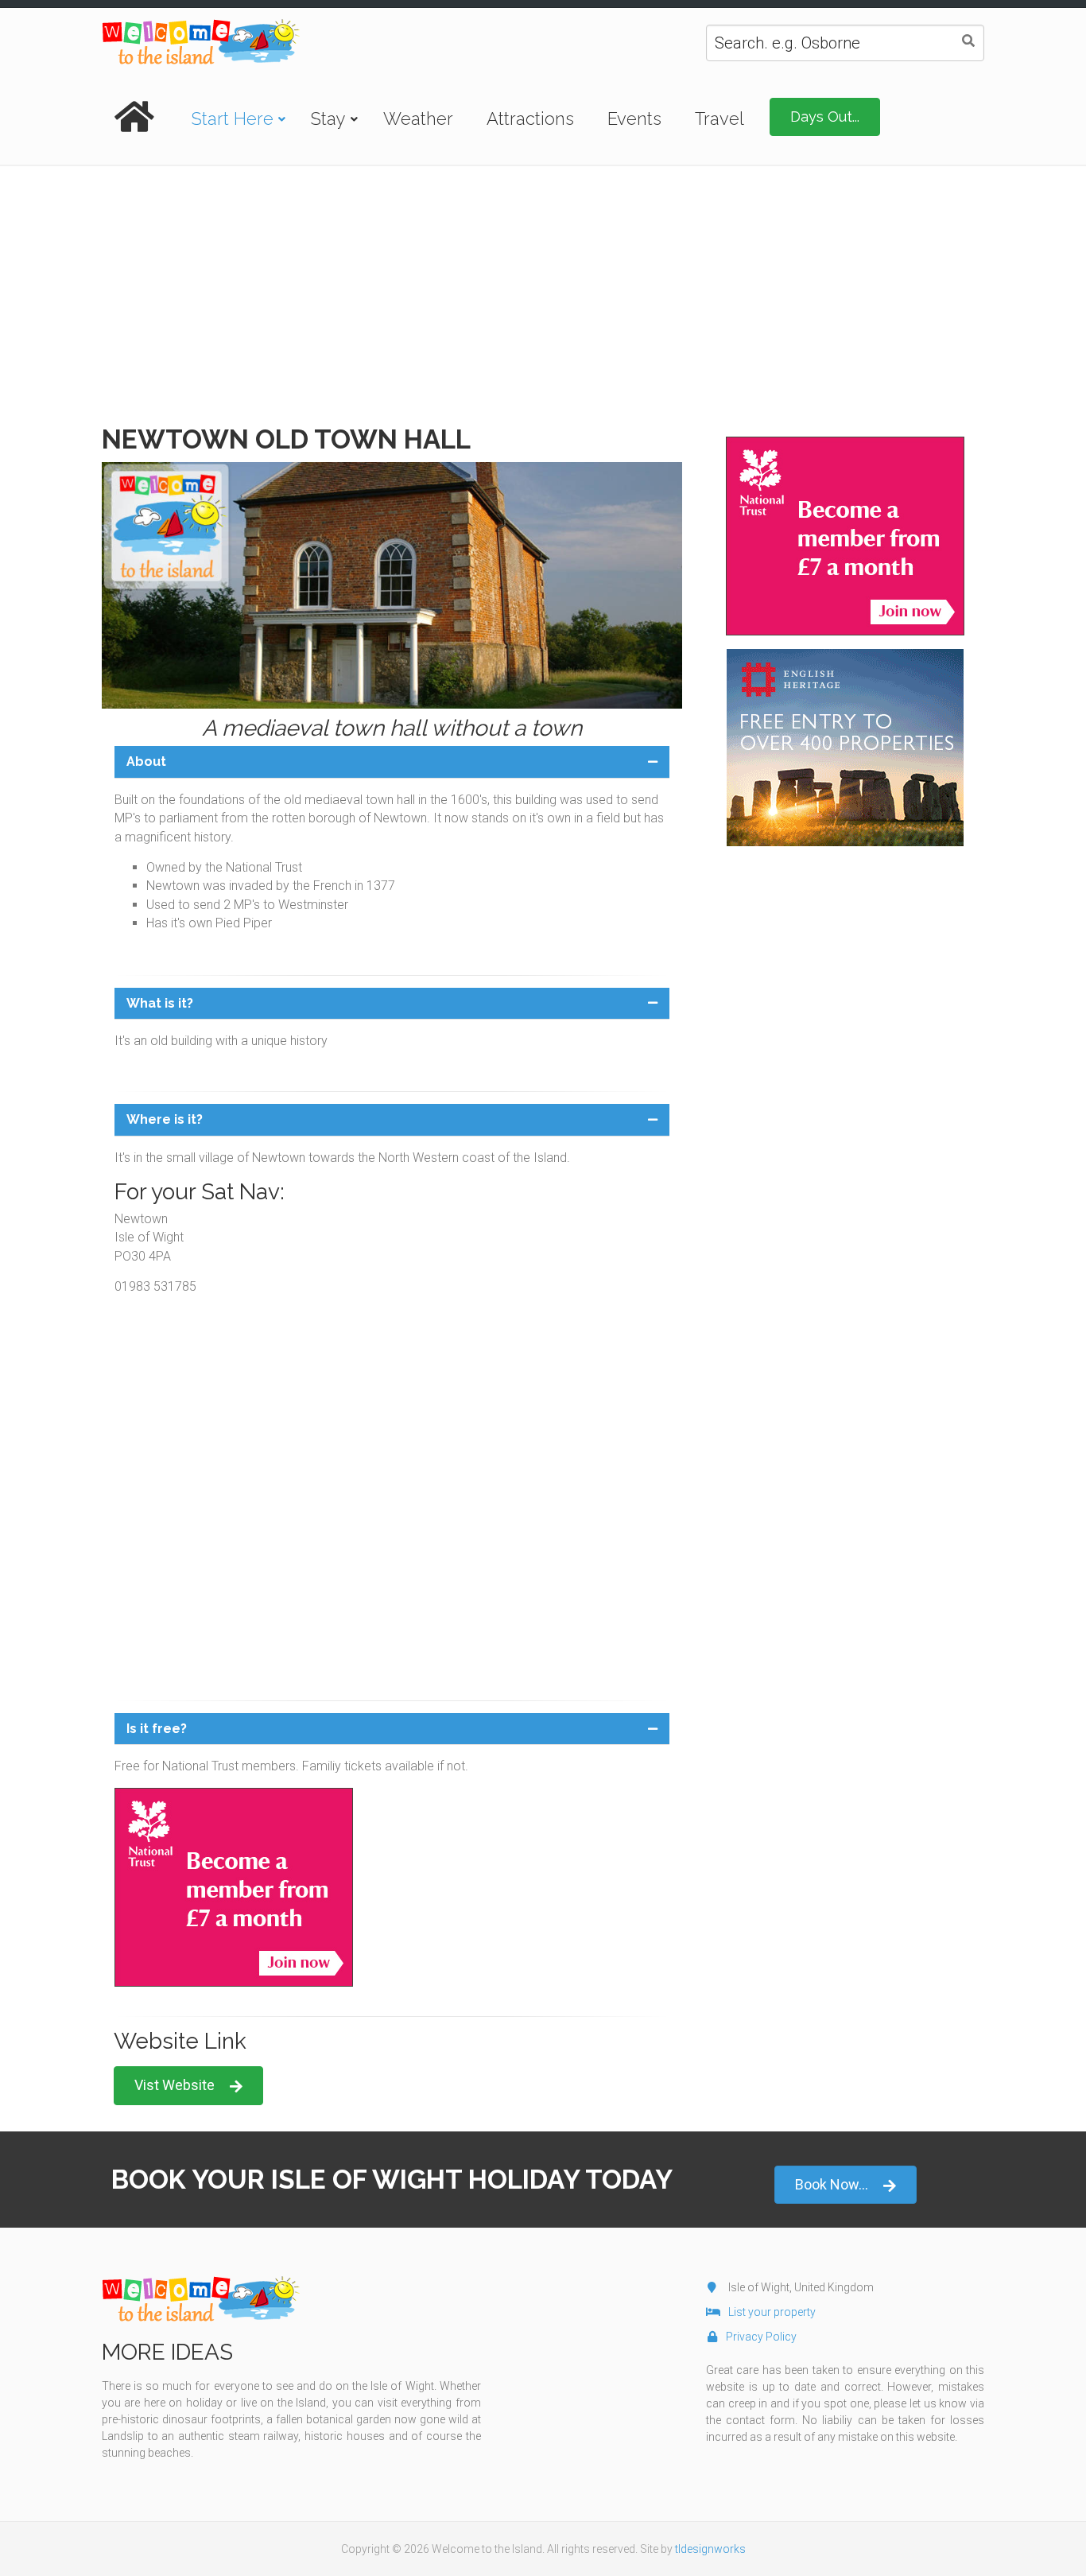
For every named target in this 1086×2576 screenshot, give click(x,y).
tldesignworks (710, 2549)
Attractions (530, 119)
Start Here (233, 119)
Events (634, 119)
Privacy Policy (761, 2337)
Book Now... (832, 2184)
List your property (772, 2312)
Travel (719, 119)
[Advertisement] (543, 286)
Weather (418, 119)
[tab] (392, 762)
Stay (328, 119)
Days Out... (825, 117)
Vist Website (175, 2085)
